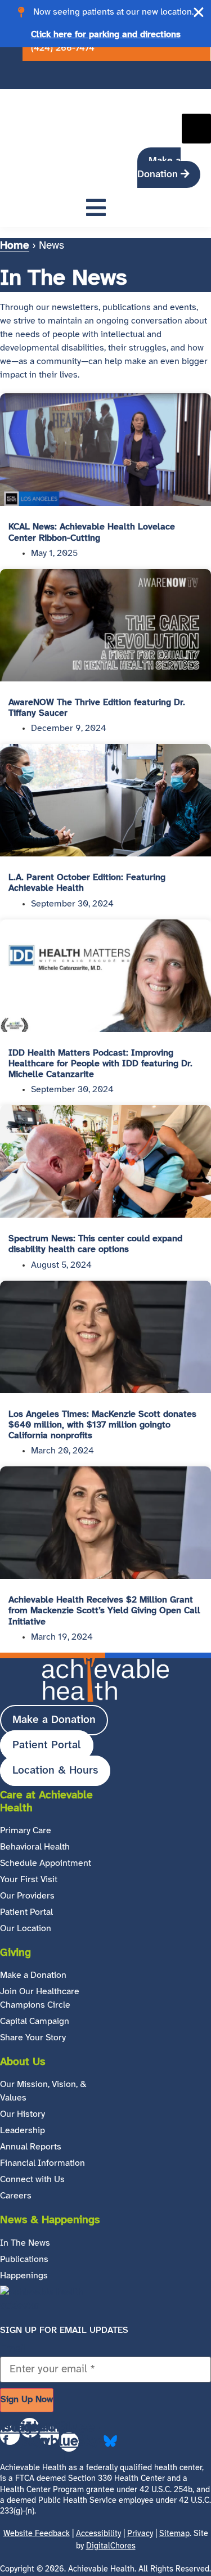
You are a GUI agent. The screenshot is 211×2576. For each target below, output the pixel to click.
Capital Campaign (35, 2021)
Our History (23, 2114)
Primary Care (26, 1831)
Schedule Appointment (46, 1863)
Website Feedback (37, 2534)
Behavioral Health (35, 1847)
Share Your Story (33, 2038)
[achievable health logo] (40, 95)
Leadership (23, 2131)
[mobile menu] (96, 210)
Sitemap (174, 2534)
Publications (24, 2259)
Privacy (140, 2534)
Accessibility (98, 2534)
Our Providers (27, 1896)
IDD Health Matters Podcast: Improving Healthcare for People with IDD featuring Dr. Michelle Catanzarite (100, 1064)
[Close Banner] (199, 12)
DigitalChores (111, 2546)
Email (13, 2350)
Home (15, 246)
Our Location (26, 1929)
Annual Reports (31, 2147)
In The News (25, 2243)
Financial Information (42, 2163)
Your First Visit (29, 1880)
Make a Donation (33, 1975)
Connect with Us (32, 2180)
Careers (16, 2196)
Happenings (24, 2276)
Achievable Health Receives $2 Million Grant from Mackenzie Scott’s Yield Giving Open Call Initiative (104, 1611)
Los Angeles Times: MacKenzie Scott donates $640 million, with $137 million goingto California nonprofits (102, 1425)
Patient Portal (26, 1912)
